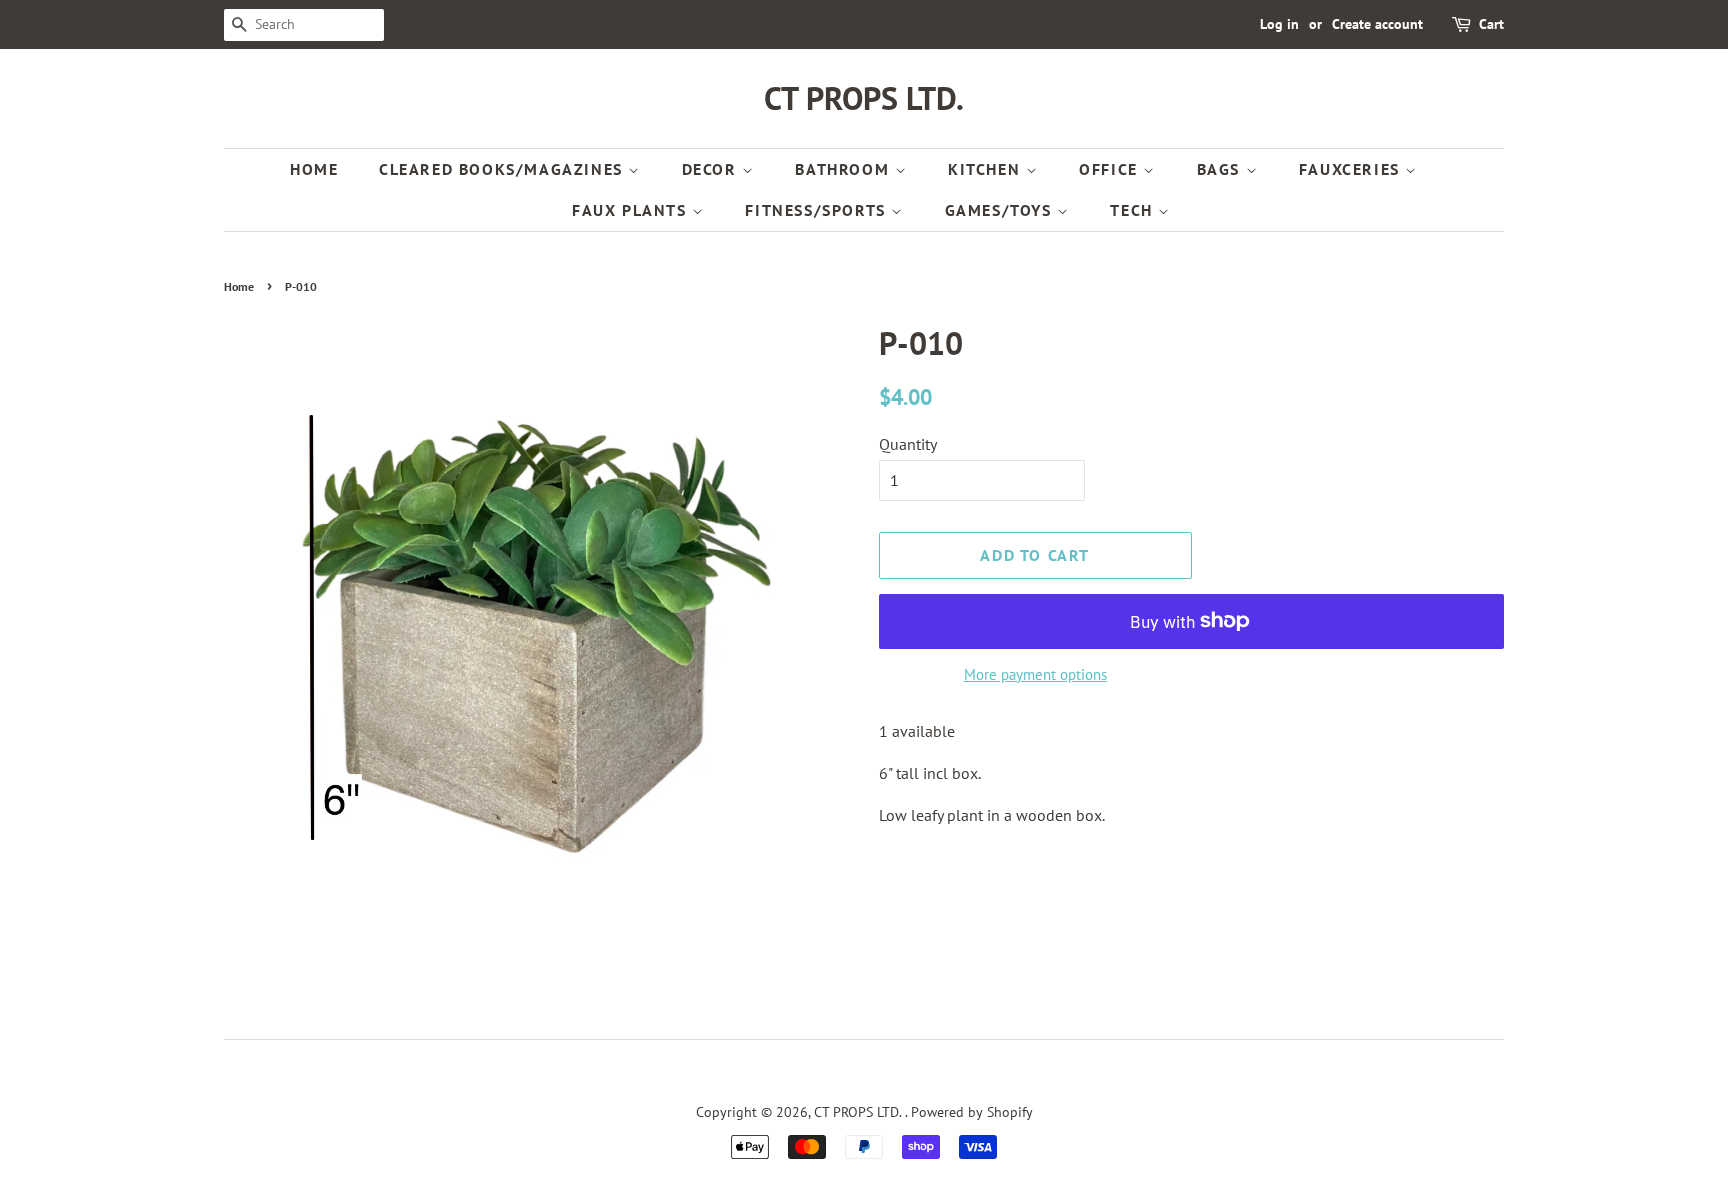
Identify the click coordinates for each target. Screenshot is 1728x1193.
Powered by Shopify (972, 1112)
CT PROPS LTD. (864, 98)
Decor (712, 169)
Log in (1279, 24)
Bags (1221, 169)
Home (314, 169)
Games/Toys (1001, 210)
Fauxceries (1352, 169)
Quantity (908, 444)
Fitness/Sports (818, 210)
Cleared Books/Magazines (503, 169)
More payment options (1035, 674)
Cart (1491, 24)
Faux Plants (632, 210)
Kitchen (987, 169)
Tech (1134, 210)
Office (1111, 169)
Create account (1377, 24)
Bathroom (844, 169)
